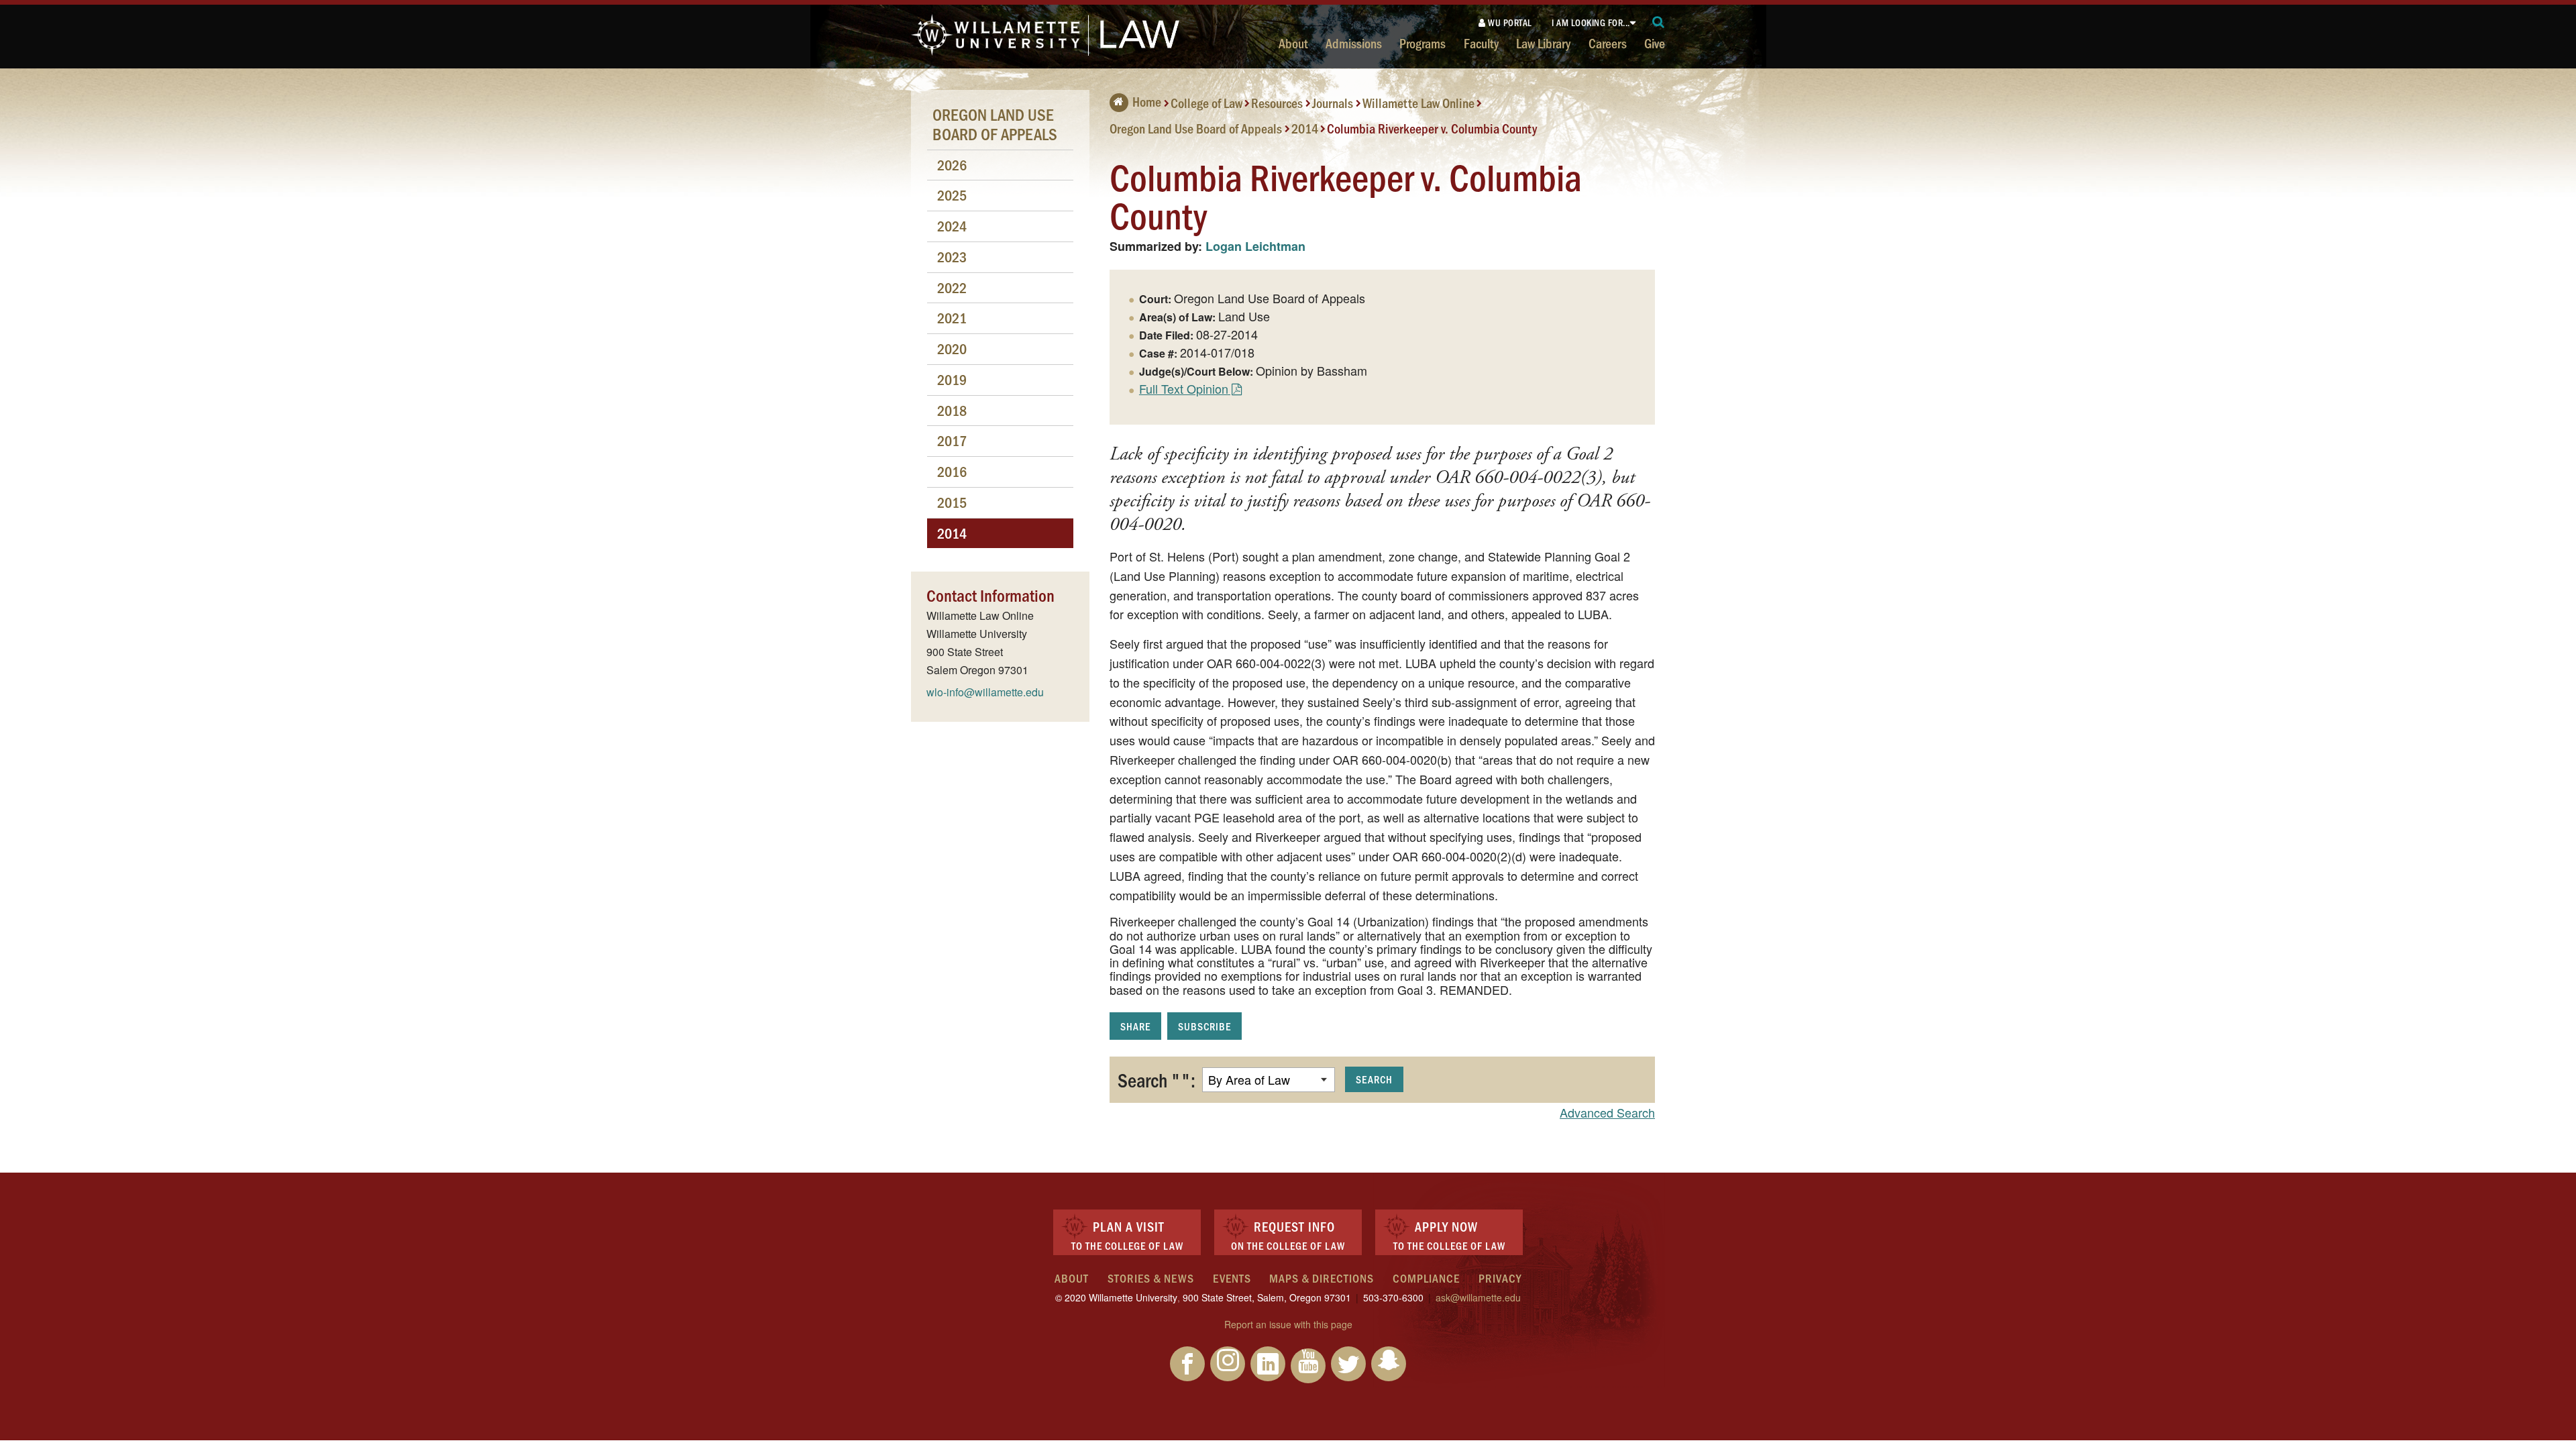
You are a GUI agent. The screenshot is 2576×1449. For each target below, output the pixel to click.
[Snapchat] (1389, 1364)
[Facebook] (1187, 1364)
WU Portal (1509, 22)
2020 (952, 348)
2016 (952, 471)
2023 (952, 257)
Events (1232, 1278)
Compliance (1426, 1278)
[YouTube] (1308, 1366)
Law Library (1543, 43)
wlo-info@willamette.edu (985, 692)
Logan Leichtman (1255, 246)
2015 (952, 502)
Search (1374, 1079)
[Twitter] (1348, 1364)
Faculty (1481, 43)
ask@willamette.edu (1478, 1297)
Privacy (1500, 1278)
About (1293, 43)
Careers (1608, 43)
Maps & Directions (1322, 1278)
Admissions (1354, 43)
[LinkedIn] (1268, 1364)
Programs (1423, 43)
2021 (952, 318)
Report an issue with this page (1288, 1324)
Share (1135, 1026)
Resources (1277, 103)
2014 (1305, 127)
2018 (952, 410)
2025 (952, 195)
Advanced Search (1607, 1112)
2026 (952, 165)
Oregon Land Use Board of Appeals (1196, 127)
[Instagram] (1228, 1364)
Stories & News (1151, 1278)
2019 (952, 379)
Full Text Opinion (1184, 388)
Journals (1333, 103)
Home (1147, 101)
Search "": (1157, 1079)
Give (1655, 43)
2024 (952, 226)
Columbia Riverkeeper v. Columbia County (1432, 127)
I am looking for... (1591, 22)
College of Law (1206, 103)
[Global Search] (1659, 22)
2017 (952, 440)
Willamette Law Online (1418, 103)
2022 (952, 287)
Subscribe (1204, 1026)
